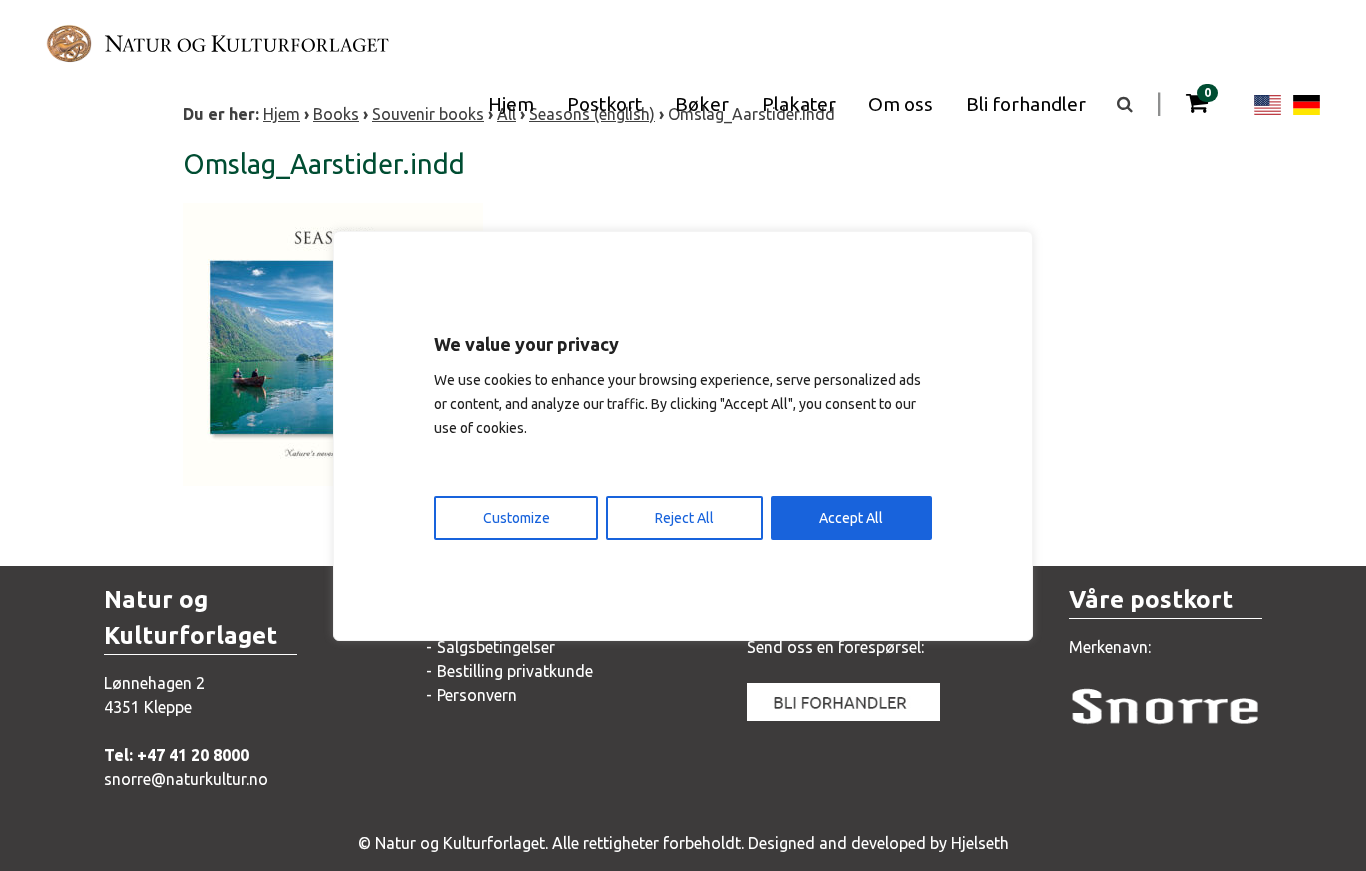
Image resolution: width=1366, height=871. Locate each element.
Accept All (851, 518)
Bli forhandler (1026, 104)
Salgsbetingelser (496, 647)
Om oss (900, 104)
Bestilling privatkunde (515, 671)
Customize (516, 518)
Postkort (604, 104)
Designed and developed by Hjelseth (878, 843)
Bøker (702, 104)
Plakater (799, 104)
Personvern (477, 695)
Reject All (684, 518)
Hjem (511, 104)
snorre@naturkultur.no (186, 779)
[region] (683, 436)
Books (336, 114)
